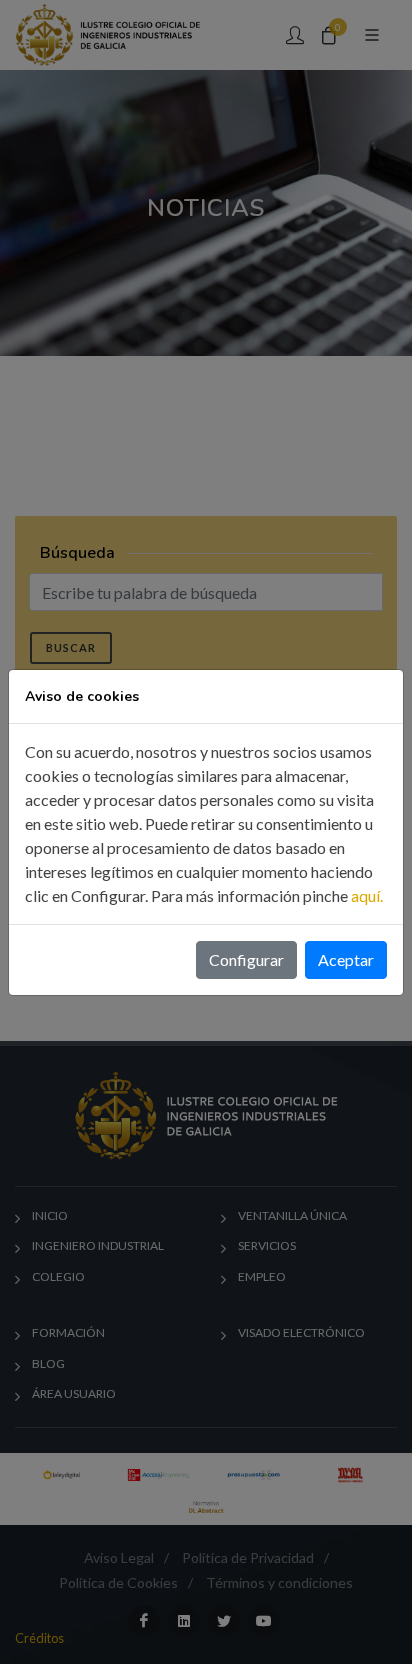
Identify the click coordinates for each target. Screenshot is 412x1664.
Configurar (246, 959)
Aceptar (346, 959)
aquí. (367, 895)
